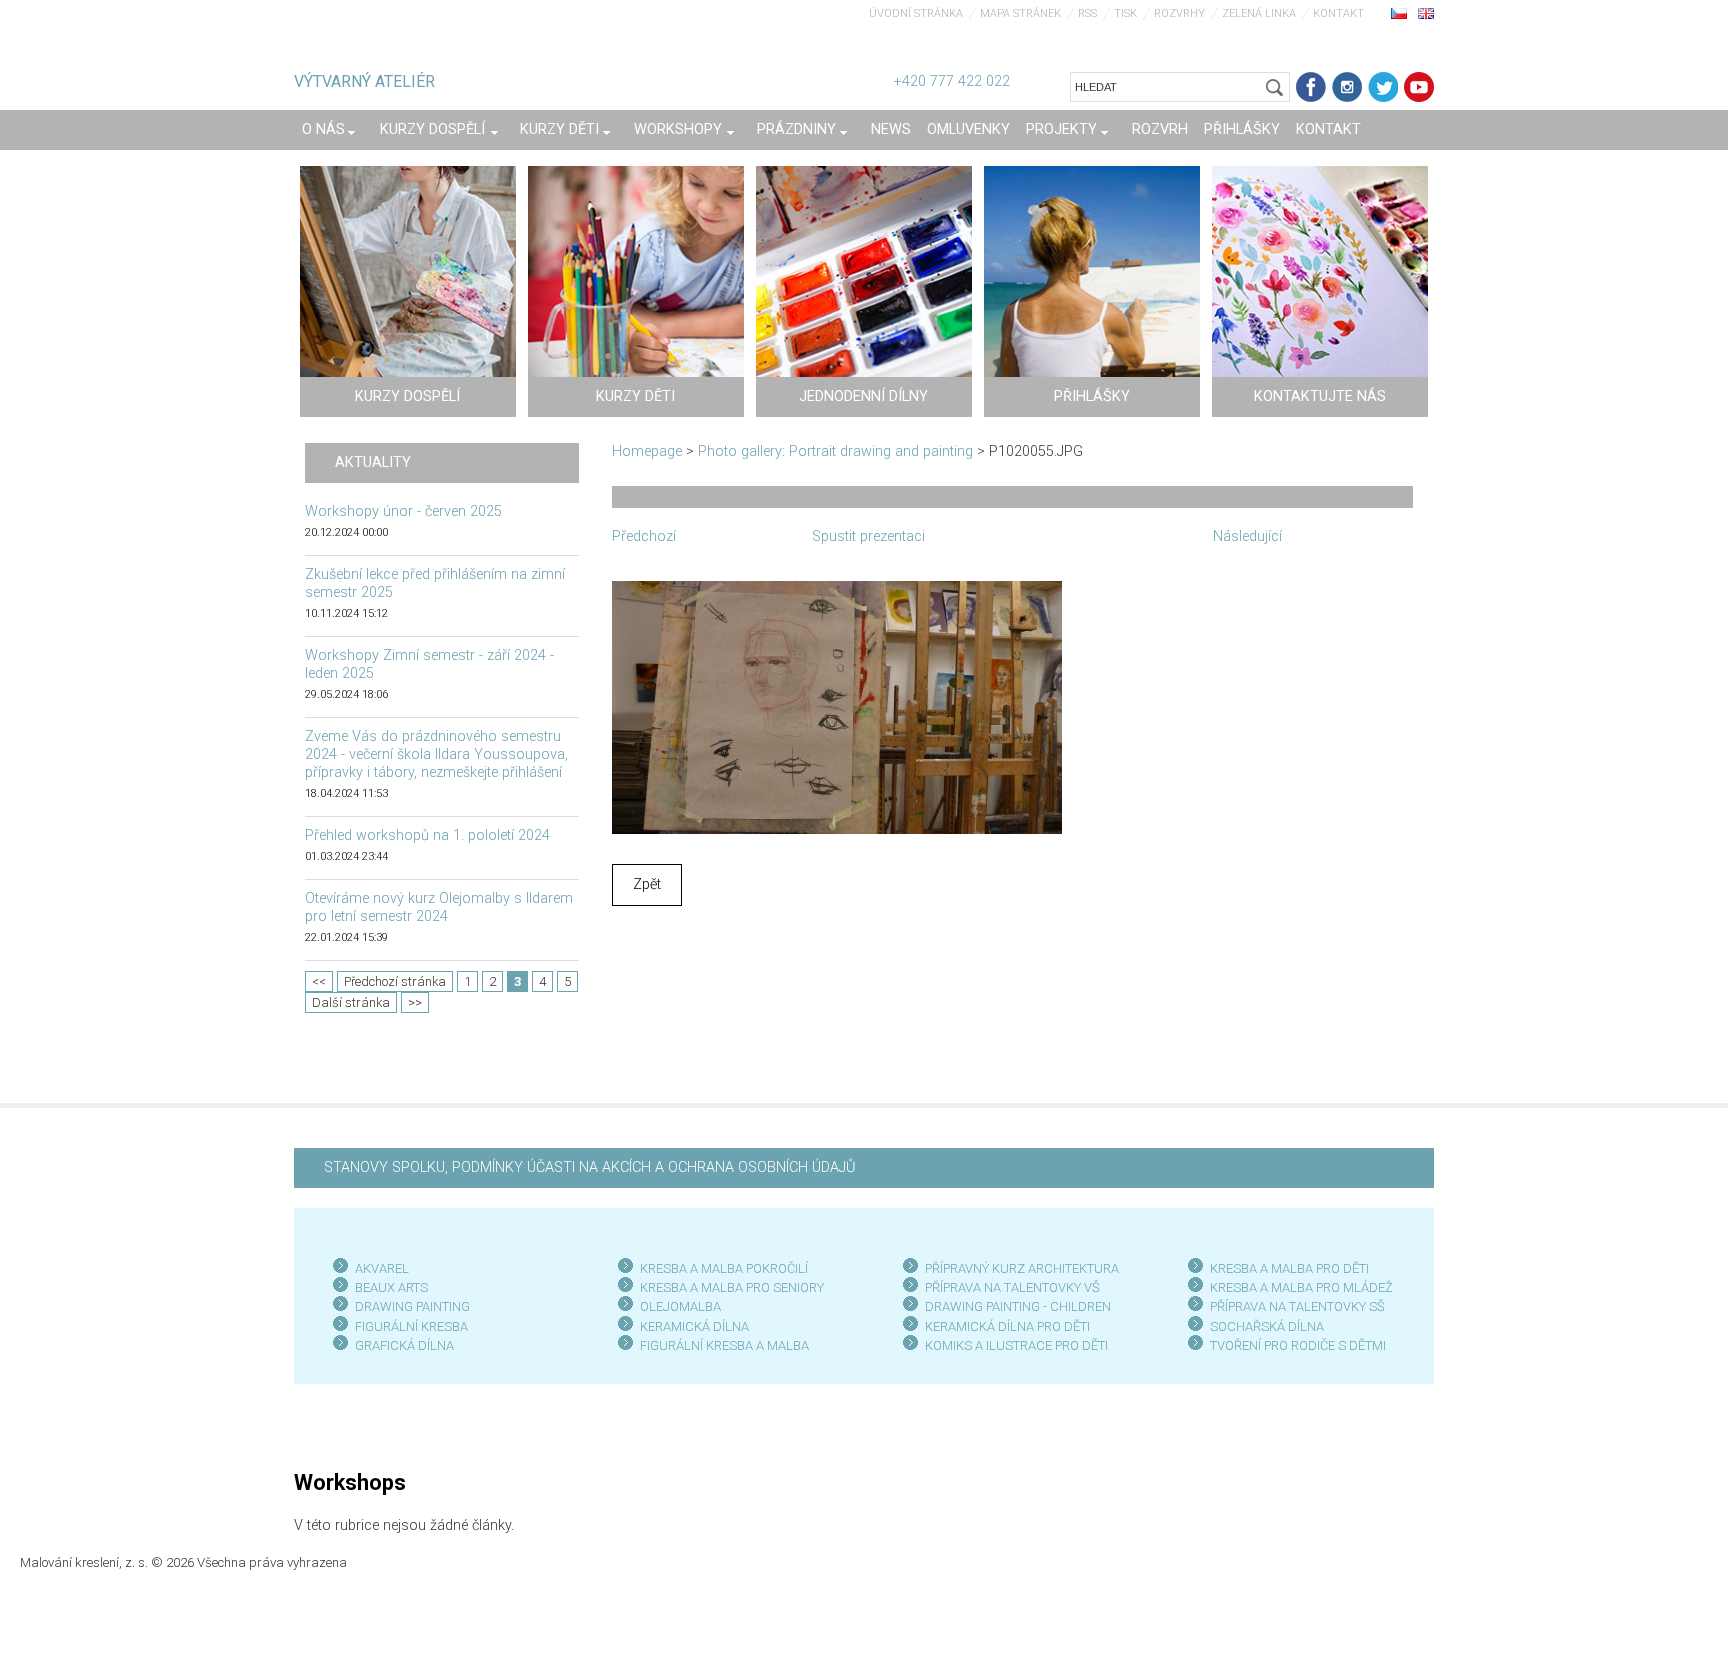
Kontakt (1338, 13)
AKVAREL (382, 1268)
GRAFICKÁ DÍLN (400, 1345)
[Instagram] (1347, 87)
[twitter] (1383, 87)
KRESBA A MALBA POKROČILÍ (724, 1268)
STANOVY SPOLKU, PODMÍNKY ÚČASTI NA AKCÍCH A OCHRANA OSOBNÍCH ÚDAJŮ (589, 1167)
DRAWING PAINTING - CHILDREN (1018, 1306)
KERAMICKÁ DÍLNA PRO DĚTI (1007, 1326)
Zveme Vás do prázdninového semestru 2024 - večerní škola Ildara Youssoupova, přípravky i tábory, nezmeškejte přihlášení (436, 754)
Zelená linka (1259, 13)
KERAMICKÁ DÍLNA (694, 1326)
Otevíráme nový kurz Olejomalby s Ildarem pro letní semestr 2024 (439, 907)
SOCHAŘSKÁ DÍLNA (1267, 1326)
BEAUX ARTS (391, 1287)
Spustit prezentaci (868, 536)
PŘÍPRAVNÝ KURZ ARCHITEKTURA (1022, 1268)
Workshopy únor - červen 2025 (403, 511)
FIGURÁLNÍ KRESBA (411, 1326)
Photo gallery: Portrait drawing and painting (835, 451)
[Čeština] (1399, 13)
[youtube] (1419, 87)
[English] (1426, 13)
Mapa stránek (1020, 13)
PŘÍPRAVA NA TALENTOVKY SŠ (1297, 1306)
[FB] (1311, 87)
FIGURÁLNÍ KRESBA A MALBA (724, 1345)
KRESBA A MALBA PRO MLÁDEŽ (1301, 1287)
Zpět (647, 884)
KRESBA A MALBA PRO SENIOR (728, 1287)
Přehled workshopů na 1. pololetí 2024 (427, 835)
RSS (1087, 13)
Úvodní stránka (916, 13)
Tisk (1125, 13)
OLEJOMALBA (680, 1306)
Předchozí (644, 536)
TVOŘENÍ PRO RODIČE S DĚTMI (1298, 1345)
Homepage (647, 451)
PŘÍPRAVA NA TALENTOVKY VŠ (1012, 1287)
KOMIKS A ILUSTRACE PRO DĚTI (1016, 1345)
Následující (1247, 536)
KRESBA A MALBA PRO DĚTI (1289, 1268)
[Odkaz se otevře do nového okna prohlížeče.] (837, 706)
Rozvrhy (1179, 13)
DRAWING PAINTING (412, 1306)
